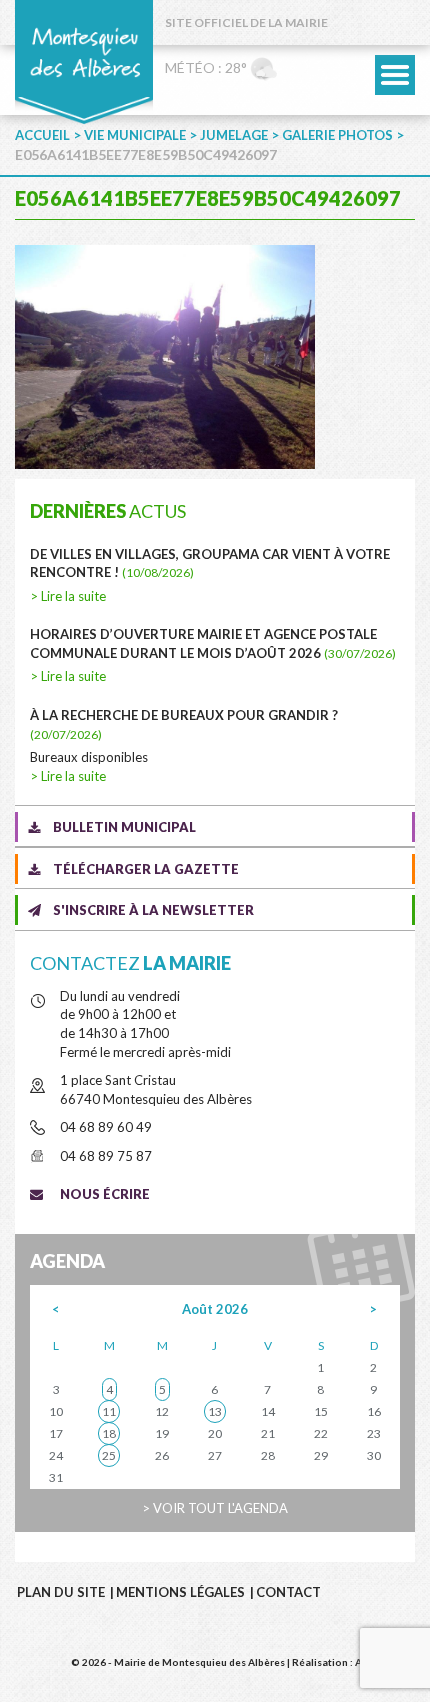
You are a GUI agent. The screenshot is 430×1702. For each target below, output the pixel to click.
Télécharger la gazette (146, 869)
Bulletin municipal (124, 827)
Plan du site (61, 1592)
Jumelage (234, 135)
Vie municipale (135, 135)
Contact (288, 1592)
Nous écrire (105, 1194)
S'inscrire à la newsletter (153, 910)
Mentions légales (180, 1592)
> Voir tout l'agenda (215, 1508)
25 (109, 1455)
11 (109, 1411)
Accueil (42, 135)
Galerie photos (337, 135)
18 (109, 1433)
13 (215, 1411)
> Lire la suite (68, 596)
